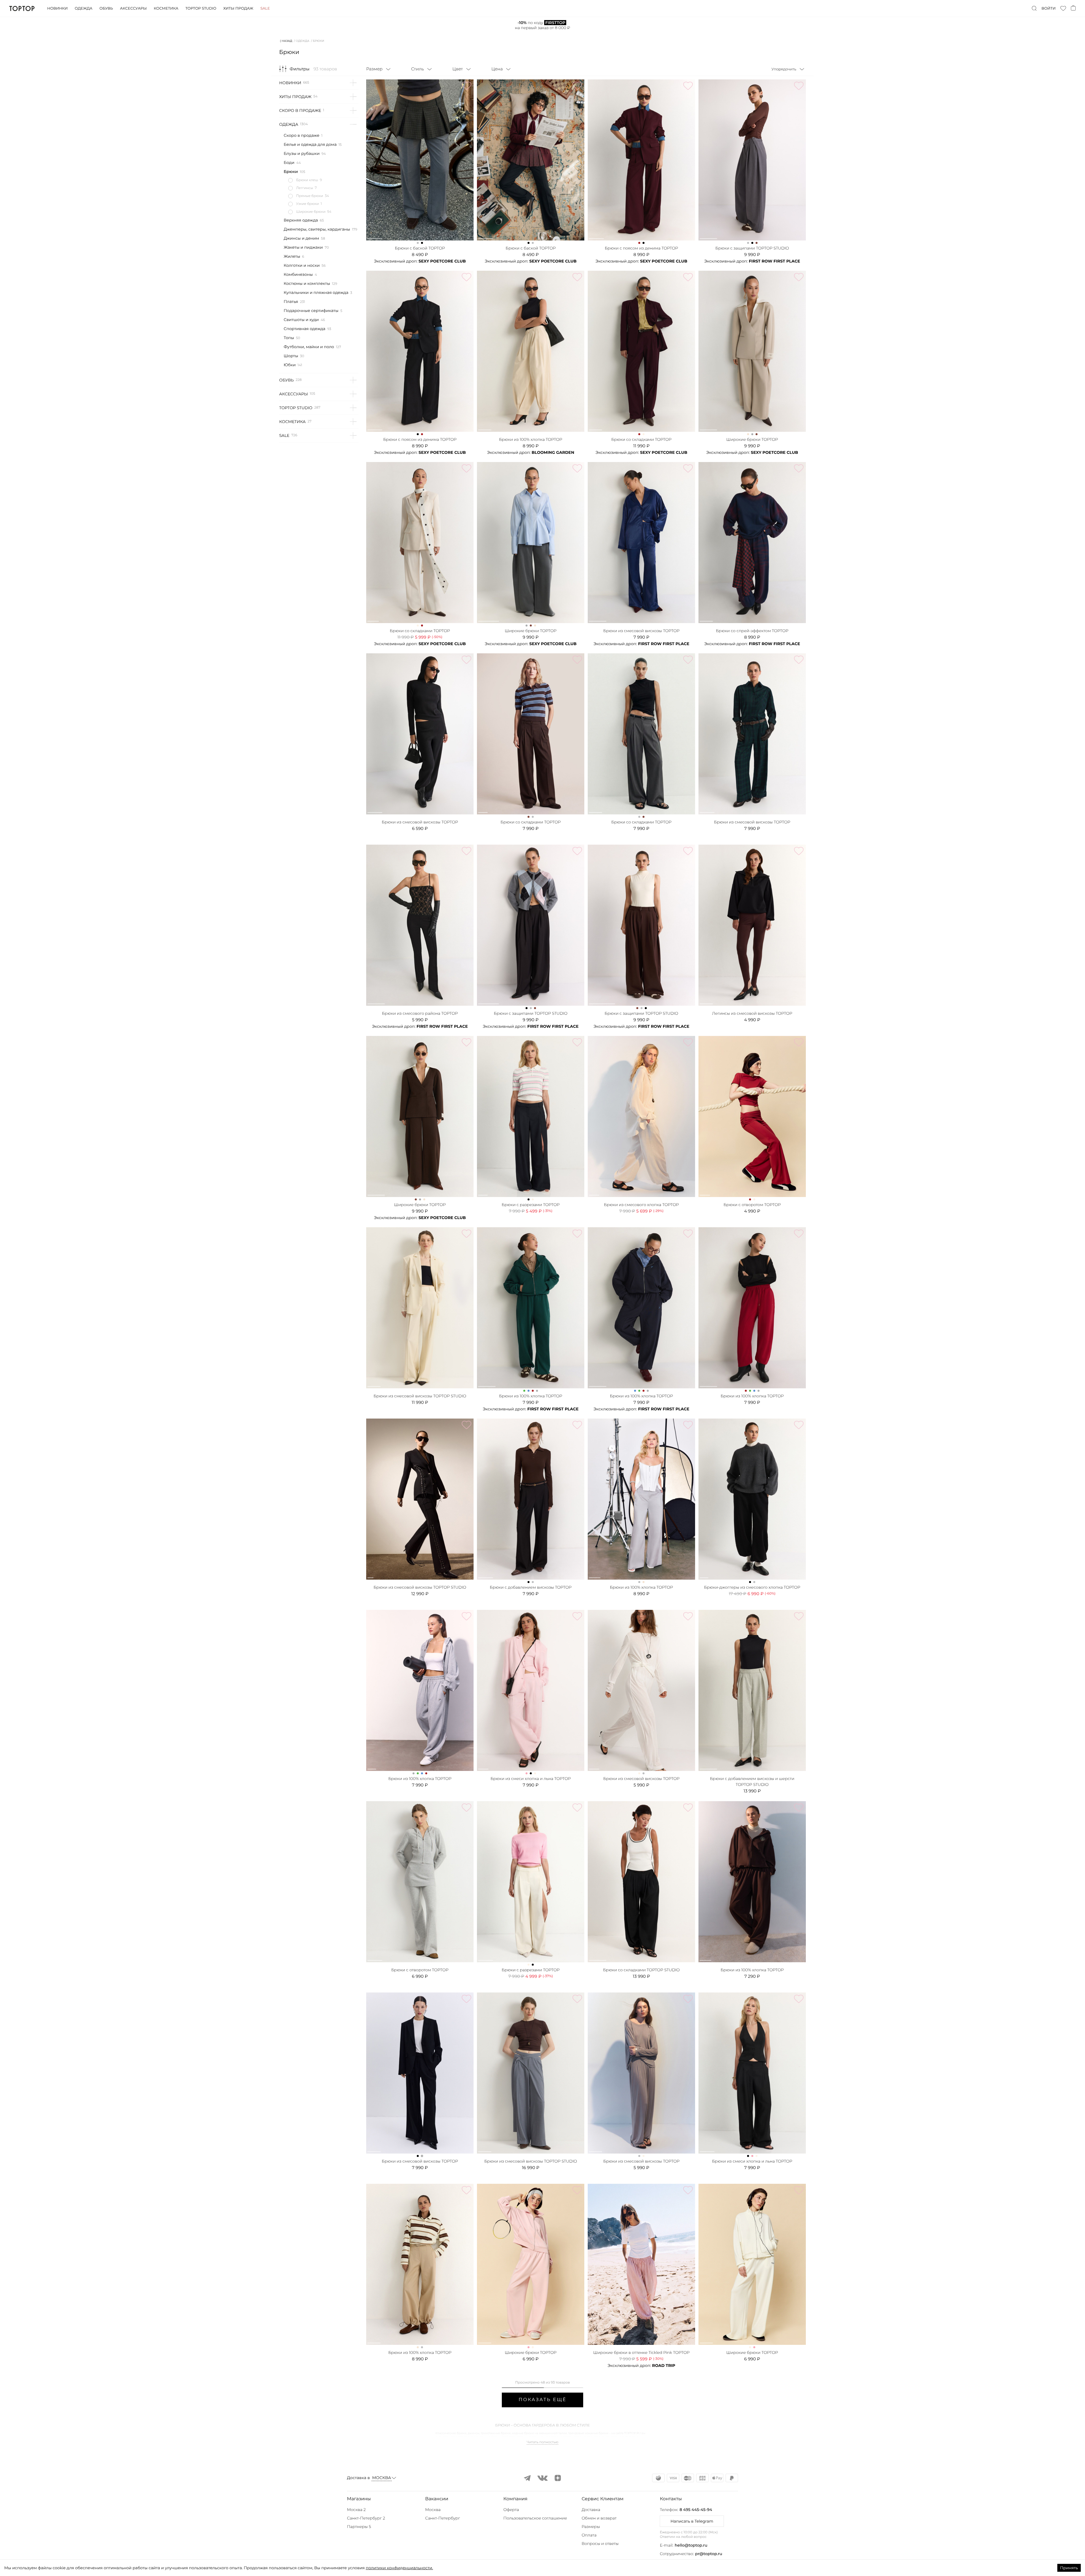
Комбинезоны (298, 274)
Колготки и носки (302, 265)
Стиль (417, 69)
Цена (497, 69)
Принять (1069, 2568)
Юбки (290, 365)
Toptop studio (201, 8)
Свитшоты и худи (301, 320)
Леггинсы (305, 188)
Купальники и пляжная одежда (316, 292)
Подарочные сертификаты (311, 311)
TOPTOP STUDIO (296, 408)
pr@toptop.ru (709, 2554)
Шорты (291, 356)
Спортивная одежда (304, 329)
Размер (374, 69)
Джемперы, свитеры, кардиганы (317, 229)
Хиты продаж (238, 8)
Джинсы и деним (301, 238)
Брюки (291, 172)
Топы (289, 338)
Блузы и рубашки (302, 153)
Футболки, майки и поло (309, 347)
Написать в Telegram (692, 2521)
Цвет (458, 69)
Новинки (57, 8)
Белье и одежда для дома (310, 144)
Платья (291, 302)
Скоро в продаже (300, 110)
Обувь (106, 8)
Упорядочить (784, 69)
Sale (265, 8)
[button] (384, 2499)
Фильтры (300, 69)
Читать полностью (542, 2442)
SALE (284, 435)
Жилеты (292, 256)
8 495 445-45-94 (696, 2510)
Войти (1049, 8)
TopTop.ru (22, 8)
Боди (289, 162)
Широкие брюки (311, 212)
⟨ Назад (286, 41)
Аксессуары (133, 8)
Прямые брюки (310, 196)
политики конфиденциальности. (399, 2568)
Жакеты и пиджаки (303, 247)
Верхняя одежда (301, 220)
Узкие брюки (308, 204)
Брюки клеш (307, 180)
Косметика (166, 8)
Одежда (83, 8)
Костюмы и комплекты (307, 283)
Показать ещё (542, 2400)
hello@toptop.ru (691, 2545)
